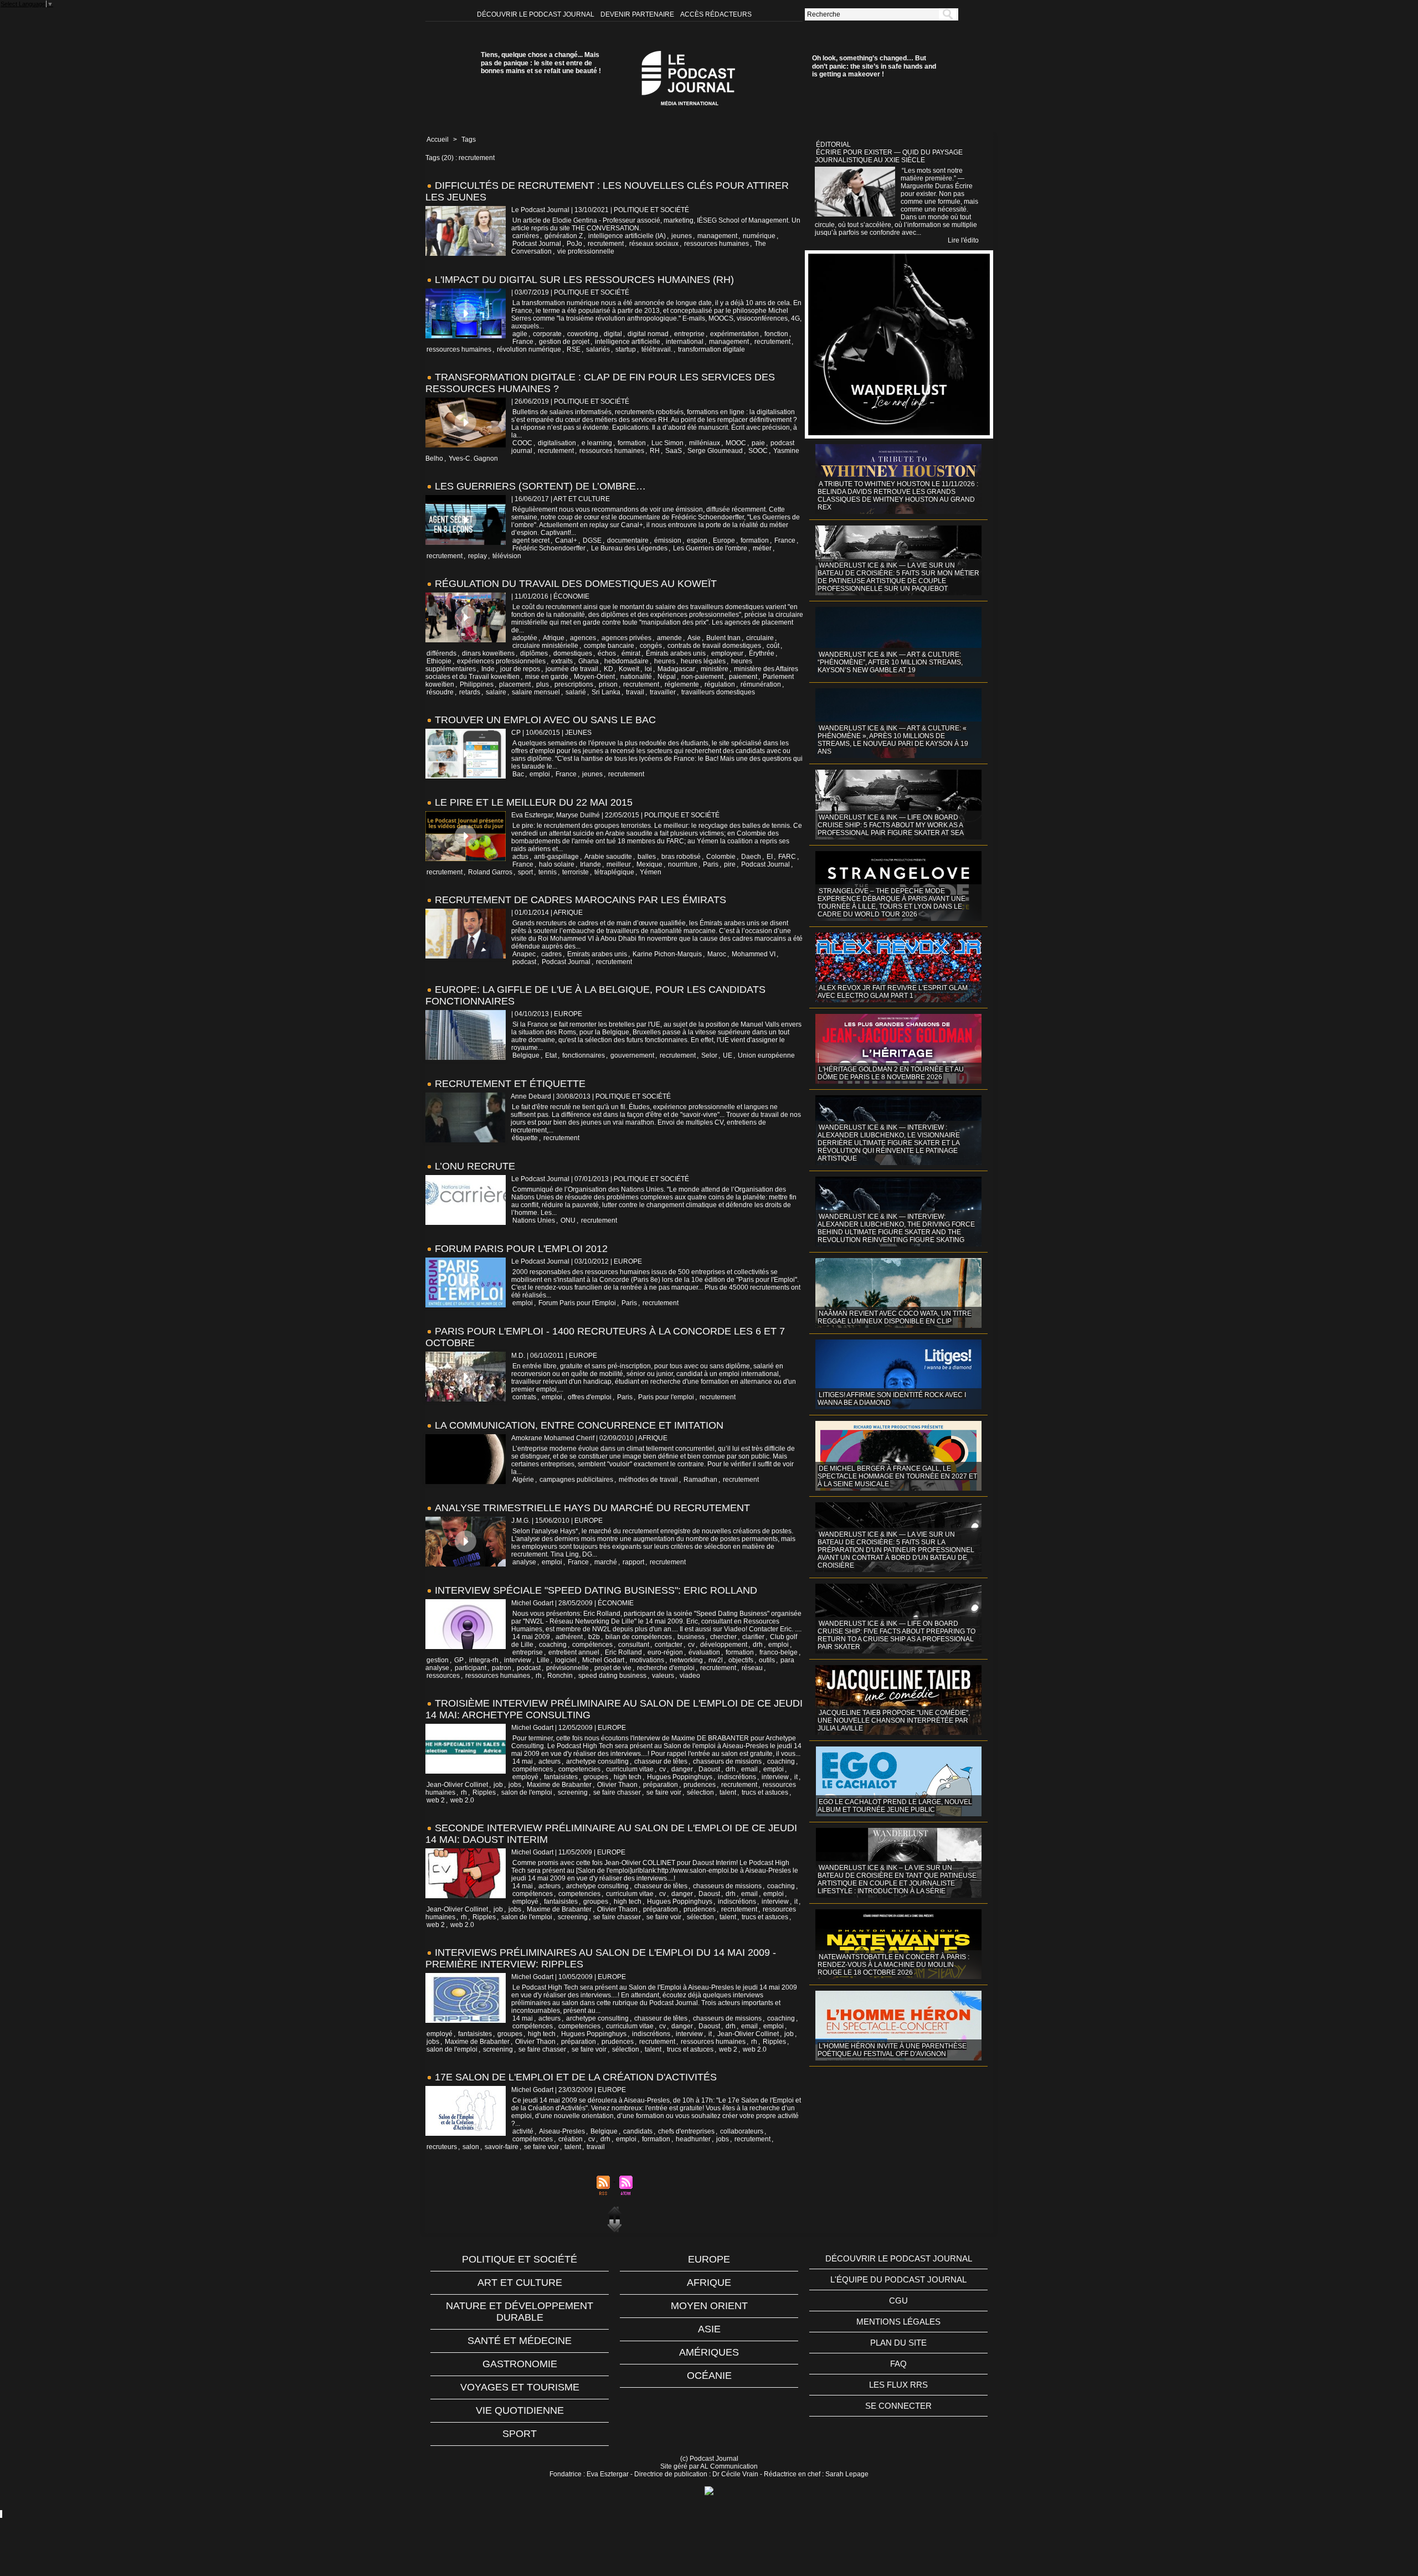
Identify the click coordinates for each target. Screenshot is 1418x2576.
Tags (469, 140)
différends (441, 653)
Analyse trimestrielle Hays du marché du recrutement (592, 1508)
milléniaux (705, 443)
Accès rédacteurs (716, 14)
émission (668, 540)
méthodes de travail (648, 1480)
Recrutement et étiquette (510, 1084)
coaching (553, 1645)
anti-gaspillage (556, 857)
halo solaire (557, 864)
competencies (579, 1769)
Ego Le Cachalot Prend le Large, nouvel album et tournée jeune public (895, 1806)
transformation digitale (711, 349)
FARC (787, 857)
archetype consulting (597, 1761)
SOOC (758, 451)
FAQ (898, 2364)
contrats (524, 1397)
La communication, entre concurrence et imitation (579, 1425)
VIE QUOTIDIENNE (520, 2410)
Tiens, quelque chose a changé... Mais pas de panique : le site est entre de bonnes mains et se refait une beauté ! (541, 63)
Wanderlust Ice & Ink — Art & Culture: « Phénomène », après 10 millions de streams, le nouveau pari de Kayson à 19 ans (893, 740)
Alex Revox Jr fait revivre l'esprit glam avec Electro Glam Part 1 (893, 992)
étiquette (525, 1138)
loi (648, 669)
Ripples (484, 1792)
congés (651, 646)
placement (515, 684)
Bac (518, 774)
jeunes (682, 236)
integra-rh (484, 1660)
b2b (594, 1637)
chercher (723, 1637)
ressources (443, 1676)
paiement (743, 677)
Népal (667, 677)
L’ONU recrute (475, 1166)
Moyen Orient (709, 2306)
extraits (562, 661)
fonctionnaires (584, 1055)
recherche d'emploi (666, 1668)
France (523, 342)
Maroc (717, 954)
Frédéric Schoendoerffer (549, 548)
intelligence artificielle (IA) (627, 236)
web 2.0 (462, 1800)
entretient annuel (574, 1652)
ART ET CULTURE (520, 2283)
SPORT (520, 2434)
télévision (507, 556)
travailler (663, 692)
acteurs (549, 1761)
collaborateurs (742, 2131)
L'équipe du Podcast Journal (898, 2279)
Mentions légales (898, 2322)
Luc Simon (667, 443)
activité (523, 2131)
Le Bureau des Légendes (629, 548)
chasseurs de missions (727, 1761)
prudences (700, 1785)
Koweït (629, 669)
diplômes (534, 653)
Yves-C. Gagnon (473, 458)
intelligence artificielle (628, 342)
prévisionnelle (567, 1668)
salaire (496, 692)
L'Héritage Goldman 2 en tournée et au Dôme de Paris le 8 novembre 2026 (891, 1073)
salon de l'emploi (527, 1792)
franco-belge (779, 1652)
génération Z (564, 236)
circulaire (760, 638)
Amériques (709, 2352)
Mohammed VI (754, 954)
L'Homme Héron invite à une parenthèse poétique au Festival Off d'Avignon (892, 2050)
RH (655, 451)
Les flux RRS (898, 2385)
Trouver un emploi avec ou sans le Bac (545, 720)
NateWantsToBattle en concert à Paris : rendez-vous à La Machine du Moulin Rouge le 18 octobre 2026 (893, 1965)
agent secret (531, 540)
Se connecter (898, 2406)
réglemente (682, 684)
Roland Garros (490, 872)
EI (770, 857)
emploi (540, 774)
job (498, 1785)
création (571, 2139)
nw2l (716, 1660)
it (796, 1777)
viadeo (690, 1676)
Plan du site (898, 2343)
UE (728, 1055)
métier (762, 548)
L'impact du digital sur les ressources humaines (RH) (584, 280)
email (749, 1769)
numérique (759, 236)
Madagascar (676, 669)
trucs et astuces (765, 1792)
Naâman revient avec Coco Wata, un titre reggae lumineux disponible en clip (895, 1317)
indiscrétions (737, 1777)
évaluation (704, 1652)
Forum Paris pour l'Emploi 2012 (521, 1249)
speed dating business (612, 1676)
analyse (524, 1562)
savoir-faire (502, 2147)
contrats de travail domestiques (714, 646)
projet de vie (613, 1668)
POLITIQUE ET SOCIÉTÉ (520, 2259)
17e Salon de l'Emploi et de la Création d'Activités (576, 2077)
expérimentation (734, 334)
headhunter (693, 2139)
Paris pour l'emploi (666, 1397)
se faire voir (664, 1792)
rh (539, 1676)
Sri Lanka (606, 692)
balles (647, 857)
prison (608, 684)
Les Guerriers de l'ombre (710, 548)
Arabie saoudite (608, 857)
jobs (515, 1785)
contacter (669, 1645)
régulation (720, 684)
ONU (568, 1220)
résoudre (440, 692)
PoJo (574, 244)
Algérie (523, 1480)
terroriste (576, 872)
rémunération (761, 684)
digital (613, 334)
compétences (592, 1645)
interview (518, 1660)
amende (669, 638)
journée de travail (572, 669)
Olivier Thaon (617, 1785)
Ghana (589, 661)
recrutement (606, 244)
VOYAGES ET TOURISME (520, 2387)
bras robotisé (681, 857)
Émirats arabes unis (676, 653)
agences (583, 638)
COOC (522, 443)
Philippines (477, 684)
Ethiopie (439, 661)
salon (471, 2147)
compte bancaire (609, 646)
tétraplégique (614, 872)
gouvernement (632, 1055)
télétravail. (657, 349)
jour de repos (520, 669)
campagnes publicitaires (576, 1480)
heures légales (703, 661)
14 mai (523, 1761)
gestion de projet (564, 342)
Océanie (709, 2376)
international (685, 342)
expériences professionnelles (501, 661)
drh (758, 1645)
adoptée (525, 638)
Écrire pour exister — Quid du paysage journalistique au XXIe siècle (889, 156)
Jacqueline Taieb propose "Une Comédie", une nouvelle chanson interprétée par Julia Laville (894, 1720)
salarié (576, 692)
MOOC (736, 443)
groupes (596, 1777)
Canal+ (566, 540)
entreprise (689, 334)
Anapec (524, 954)
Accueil (438, 140)
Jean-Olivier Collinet (457, 1785)
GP (459, 1660)
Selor (709, 1055)
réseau (752, 1668)
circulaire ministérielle (545, 646)
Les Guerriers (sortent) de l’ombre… (540, 486)
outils (767, 1660)
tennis (548, 872)
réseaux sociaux (654, 244)
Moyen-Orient (594, 677)
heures (665, 661)
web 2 (436, 1800)
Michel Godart (603, 1660)
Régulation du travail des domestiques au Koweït (576, 584)
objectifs (741, 1660)
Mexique (649, 864)
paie (758, 443)
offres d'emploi (590, 1397)
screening (573, 1792)
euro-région (665, 1652)
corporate (547, 334)
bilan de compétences (639, 1637)
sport (525, 872)
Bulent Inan (723, 638)
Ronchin (560, 1676)
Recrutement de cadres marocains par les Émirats (580, 900)
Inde (488, 669)
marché (606, 1562)
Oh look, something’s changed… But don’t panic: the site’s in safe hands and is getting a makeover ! (874, 66)
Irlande (590, 864)
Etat (551, 1055)
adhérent (569, 1637)
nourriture (683, 864)
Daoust (709, 1769)
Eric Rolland (623, 1652)
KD (608, 669)
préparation (661, 1785)
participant (471, 1668)
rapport (633, 1562)
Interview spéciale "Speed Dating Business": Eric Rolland (596, 1590)
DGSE (592, 540)
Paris (711, 864)
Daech (751, 857)
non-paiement (702, 677)
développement (724, 1645)
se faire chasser (617, 1792)
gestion (438, 1660)
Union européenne (766, 1055)
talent (728, 1792)
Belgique (526, 1055)
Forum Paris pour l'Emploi (577, 1303)
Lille (543, 1660)
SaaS (674, 451)
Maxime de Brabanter (559, 1785)
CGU (898, 2301)
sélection (700, 1792)
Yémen (651, 872)
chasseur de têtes (661, 1761)
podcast (524, 962)
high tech (628, 1777)
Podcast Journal (537, 244)
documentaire (628, 540)
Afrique (554, 638)
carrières (526, 236)
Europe (724, 540)
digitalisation (557, 443)
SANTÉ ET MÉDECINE (520, 2341)
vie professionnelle (586, 251)
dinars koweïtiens (488, 653)
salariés (598, 349)
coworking (583, 334)
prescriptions (574, 684)
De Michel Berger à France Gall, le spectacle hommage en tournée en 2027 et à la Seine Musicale (897, 1476)
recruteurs (442, 2147)
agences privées (626, 638)
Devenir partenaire (638, 14)
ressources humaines (716, 244)
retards (470, 692)
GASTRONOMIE (520, 2364)
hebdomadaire (626, 661)
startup (626, 349)
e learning (597, 443)
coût (773, 646)
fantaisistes (561, 1777)
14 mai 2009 (531, 1637)
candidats (638, 2131)
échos (607, 653)
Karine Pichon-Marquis (667, 954)
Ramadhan (700, 1480)
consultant (634, 1645)
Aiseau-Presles (562, 2131)
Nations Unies (534, 1220)
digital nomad (648, 334)
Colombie (721, 857)
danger (682, 1769)
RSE (574, 349)
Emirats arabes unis (597, 954)
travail (635, 692)
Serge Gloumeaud (715, 451)
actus (520, 857)
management (717, 236)
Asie (694, 638)
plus (543, 684)
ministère (715, 669)
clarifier (753, 1637)
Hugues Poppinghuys (680, 1777)
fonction (776, 334)
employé (525, 1777)
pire (730, 864)
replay (477, 556)
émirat (631, 653)
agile (520, 334)
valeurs (663, 1676)
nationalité (636, 677)
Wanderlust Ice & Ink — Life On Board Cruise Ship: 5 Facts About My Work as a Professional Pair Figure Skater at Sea (891, 825)
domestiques (573, 653)
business (691, 1637)
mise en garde (547, 677)
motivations (647, 1660)
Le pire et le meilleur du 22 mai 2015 (534, 802)
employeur (727, 653)
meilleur (619, 864)
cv (691, 1645)
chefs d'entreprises (686, 2131)
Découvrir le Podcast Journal (536, 14)
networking (686, 1660)
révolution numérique (529, 349)
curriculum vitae (630, 1769)
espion (697, 540)
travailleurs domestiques (718, 692)
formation (632, 443)
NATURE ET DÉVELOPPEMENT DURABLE (520, 2312)
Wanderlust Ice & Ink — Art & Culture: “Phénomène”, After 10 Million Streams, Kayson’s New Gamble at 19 (890, 662)
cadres (551, 954)
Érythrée (762, 653)
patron (502, 1668)
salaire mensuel (536, 692)
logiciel (566, 1660)
